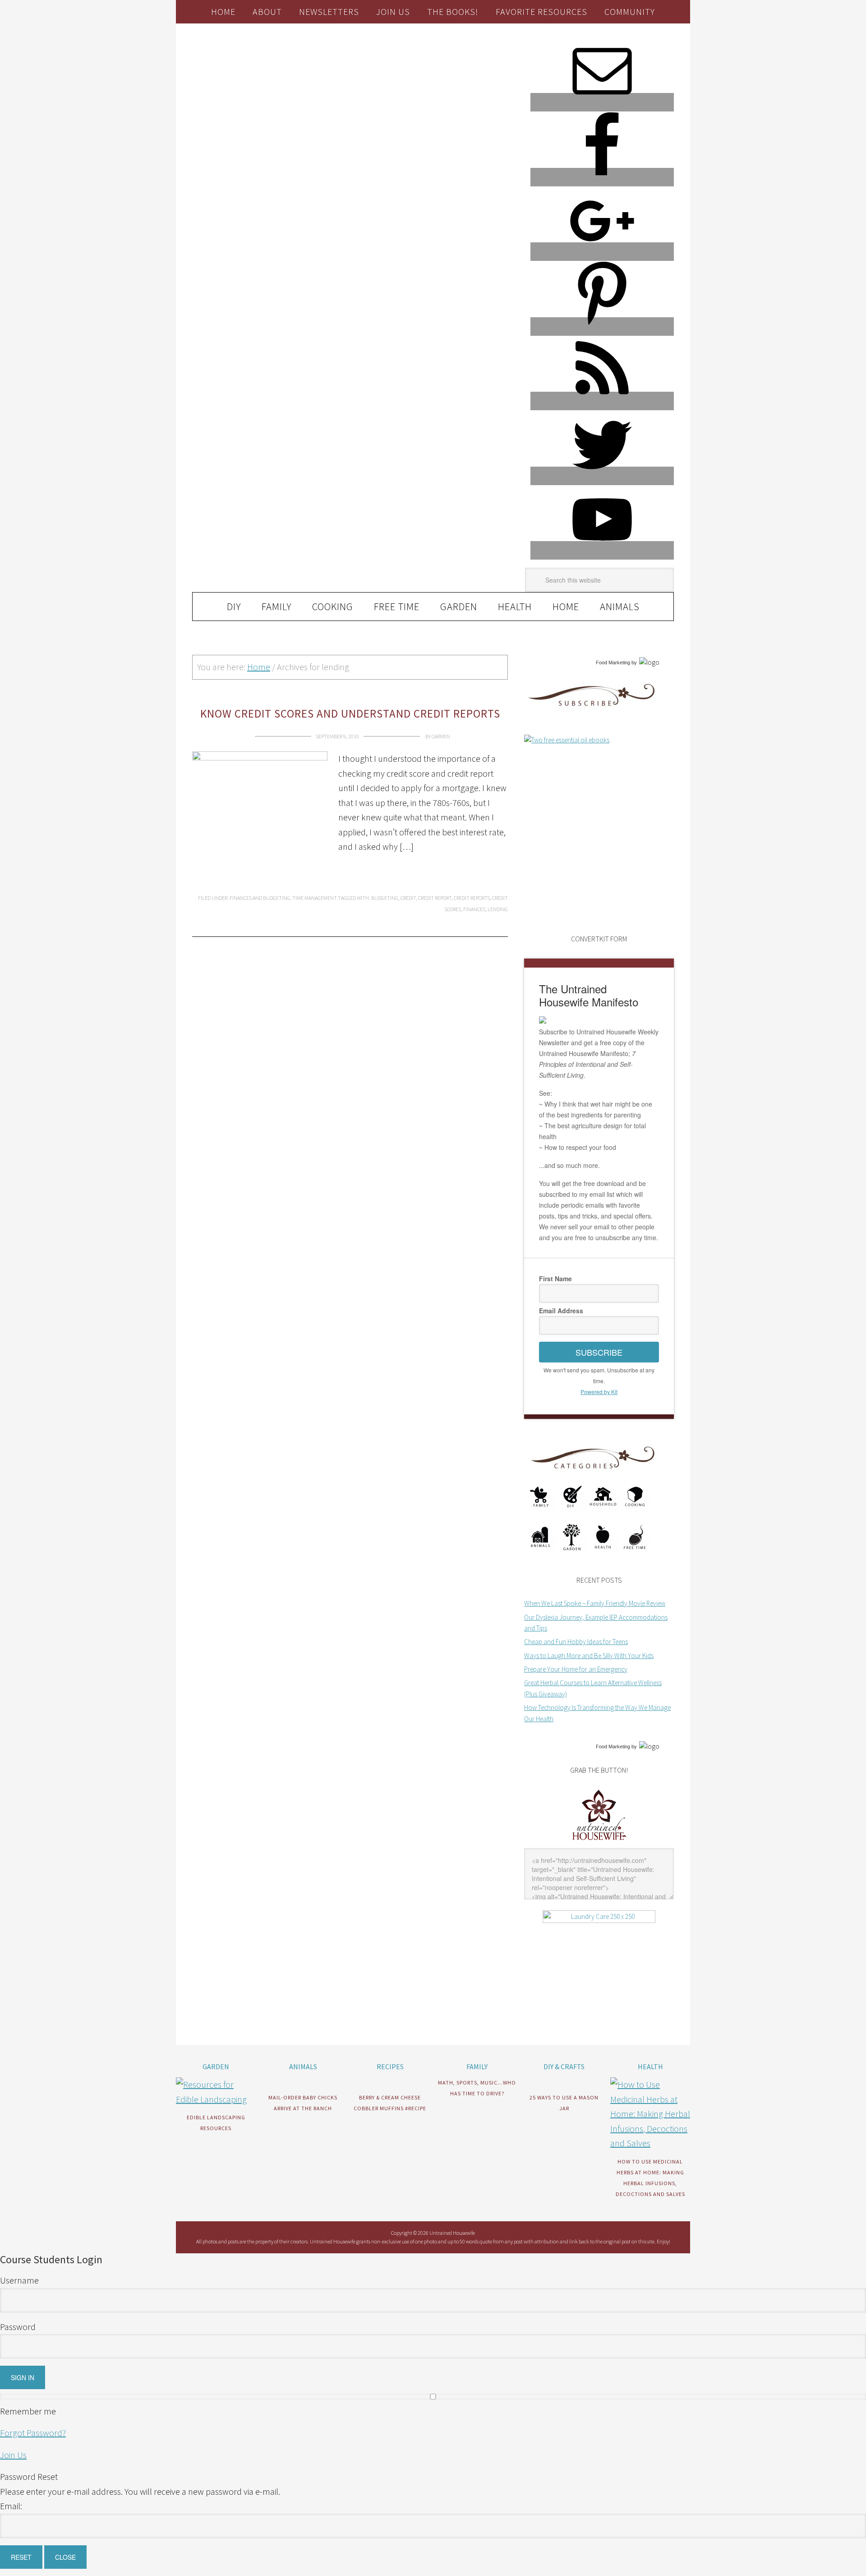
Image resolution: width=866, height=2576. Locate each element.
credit (408, 898)
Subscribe (599, 1352)
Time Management (315, 898)
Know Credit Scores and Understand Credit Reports (350, 713)
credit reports (472, 898)
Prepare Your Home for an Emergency (576, 1669)
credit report (435, 898)
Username (19, 2280)
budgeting (385, 898)
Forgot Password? (33, 2433)
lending (498, 909)
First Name (555, 1279)
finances (474, 909)
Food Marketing (613, 663)
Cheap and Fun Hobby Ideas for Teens (576, 1642)
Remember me (28, 2411)
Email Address (561, 1311)
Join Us (13, 2455)
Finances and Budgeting (260, 898)
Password (18, 2327)
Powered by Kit (599, 1392)
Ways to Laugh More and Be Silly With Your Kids (589, 1656)
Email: (11, 2506)
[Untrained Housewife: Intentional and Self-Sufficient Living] (599, 1842)
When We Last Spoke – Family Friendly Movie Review (595, 1603)
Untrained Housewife (294, 62)
